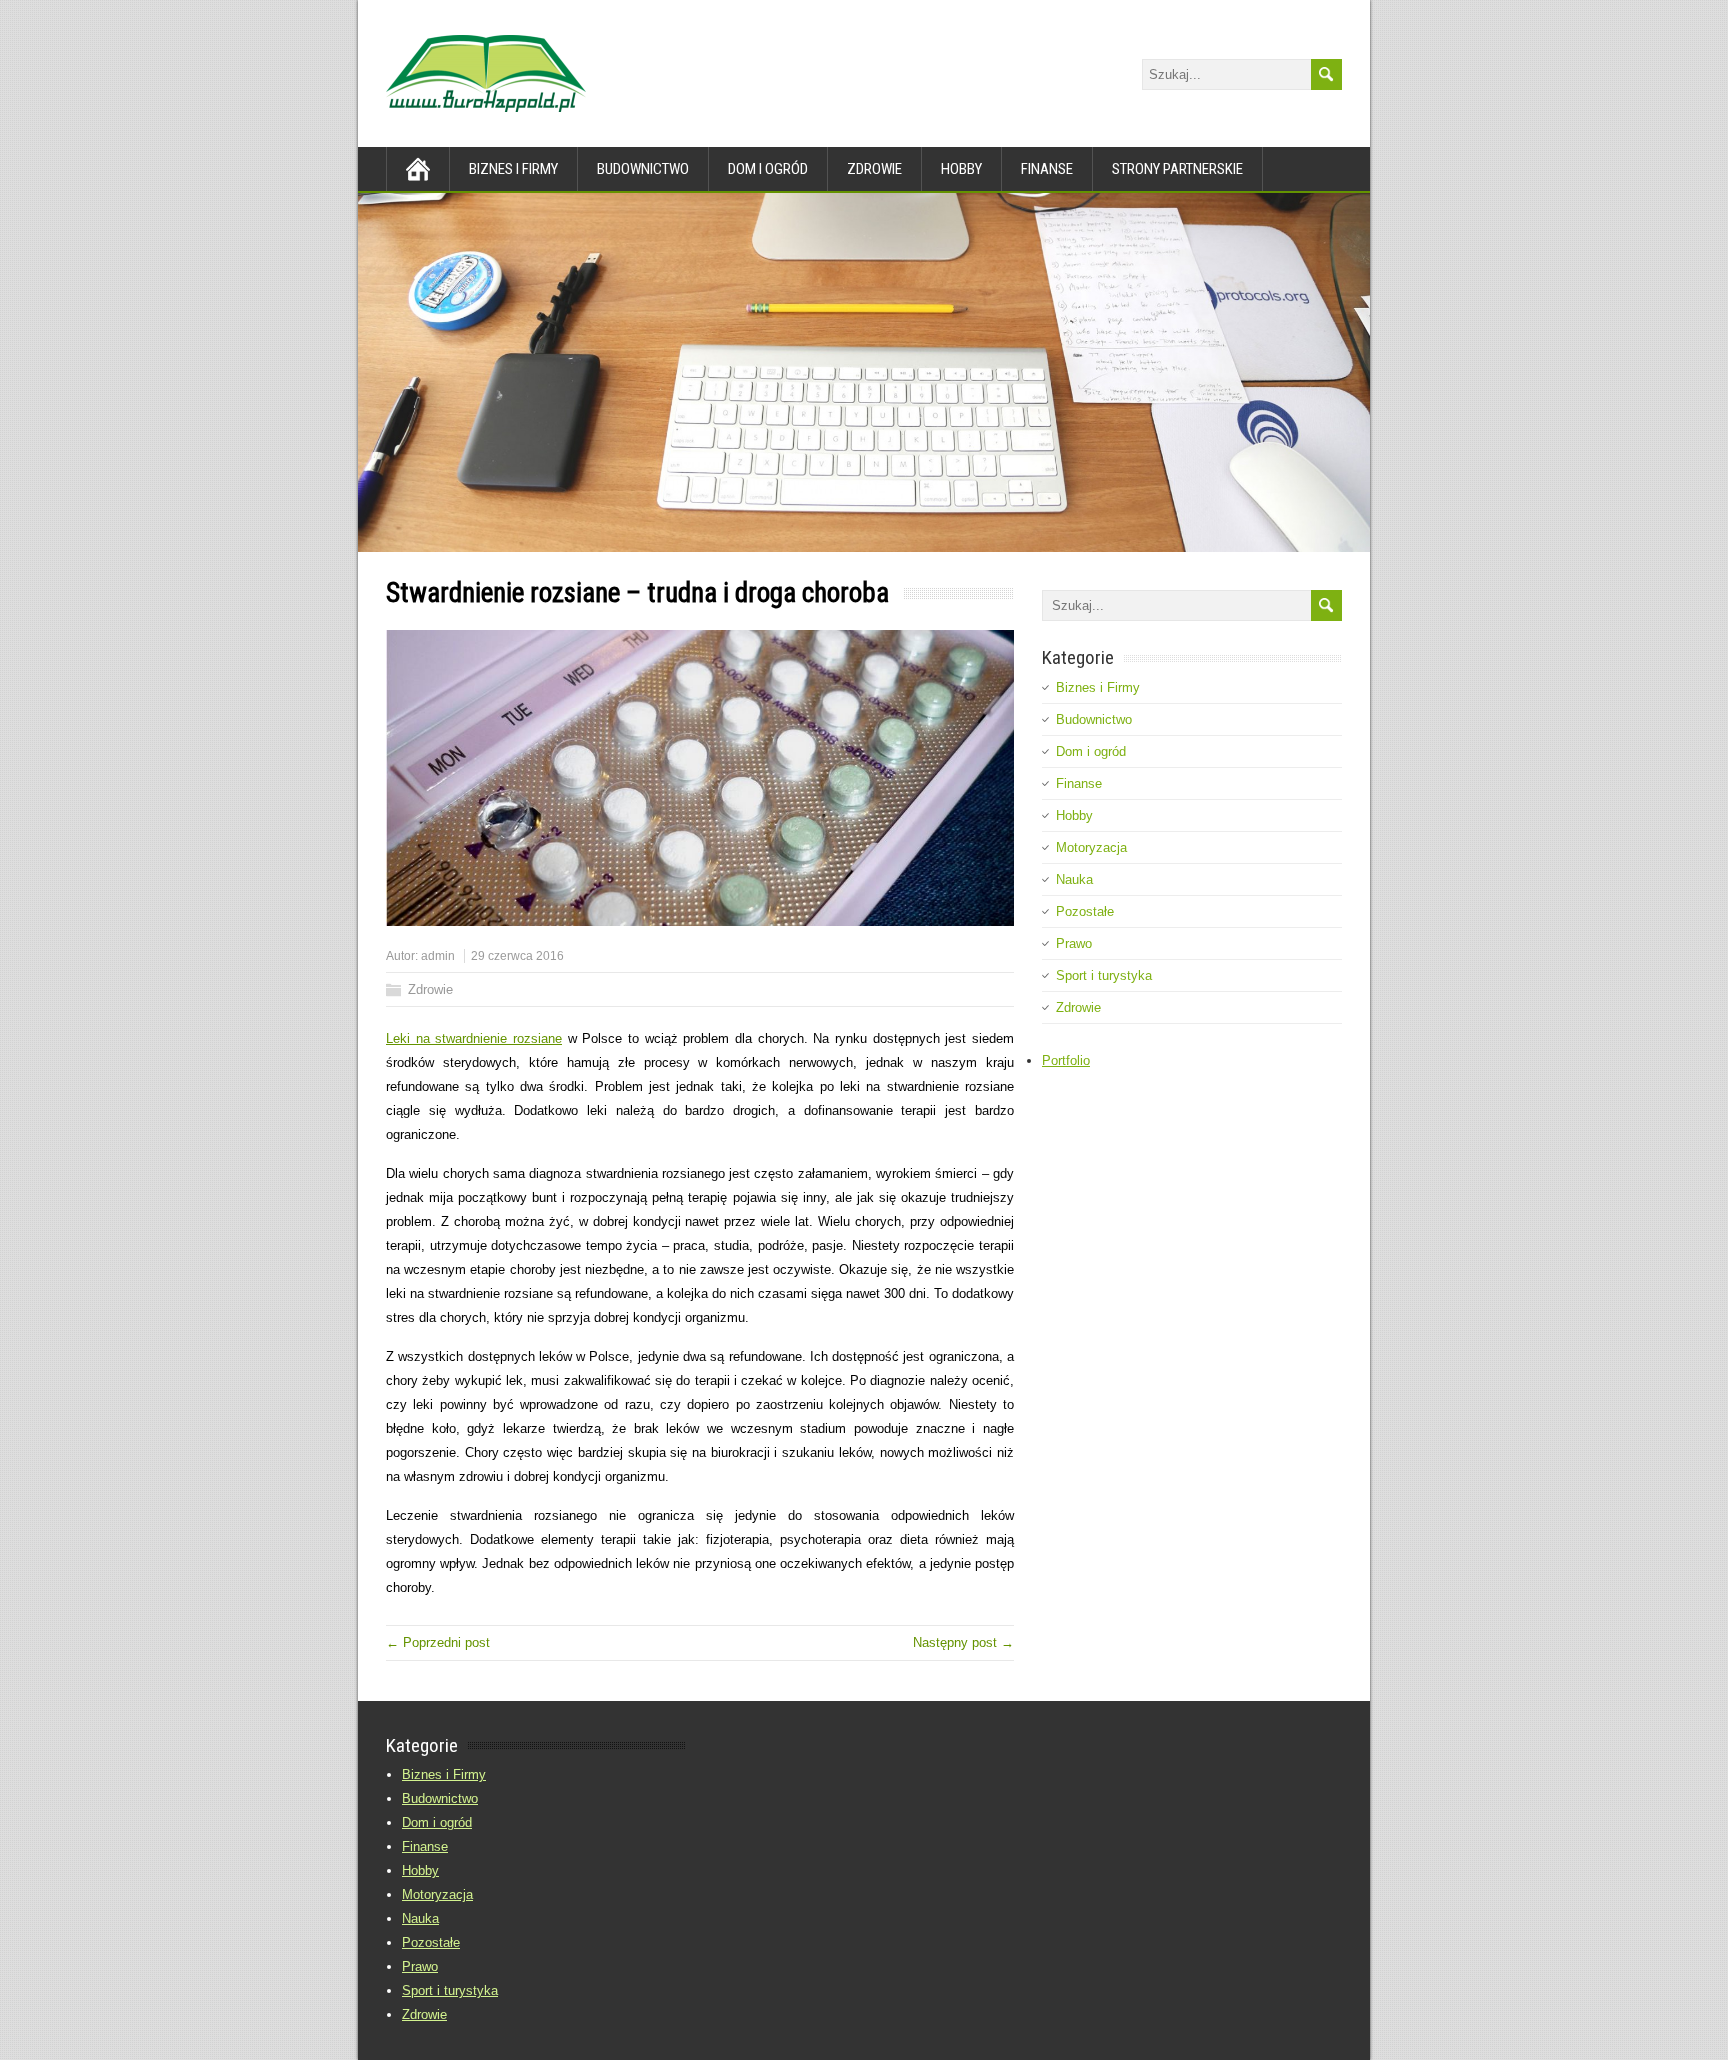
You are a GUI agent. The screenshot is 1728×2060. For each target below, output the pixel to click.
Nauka (1074, 879)
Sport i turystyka (1104, 975)
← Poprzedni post (438, 1642)
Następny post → (963, 1642)
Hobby (961, 169)
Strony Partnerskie (1177, 169)
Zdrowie (874, 169)
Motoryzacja (1091, 847)
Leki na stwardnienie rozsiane (474, 1038)
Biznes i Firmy (513, 169)
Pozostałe (1085, 911)
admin (438, 956)
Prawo (1074, 943)
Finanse (1047, 169)
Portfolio (1066, 1060)
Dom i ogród (768, 169)
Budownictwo (643, 169)
